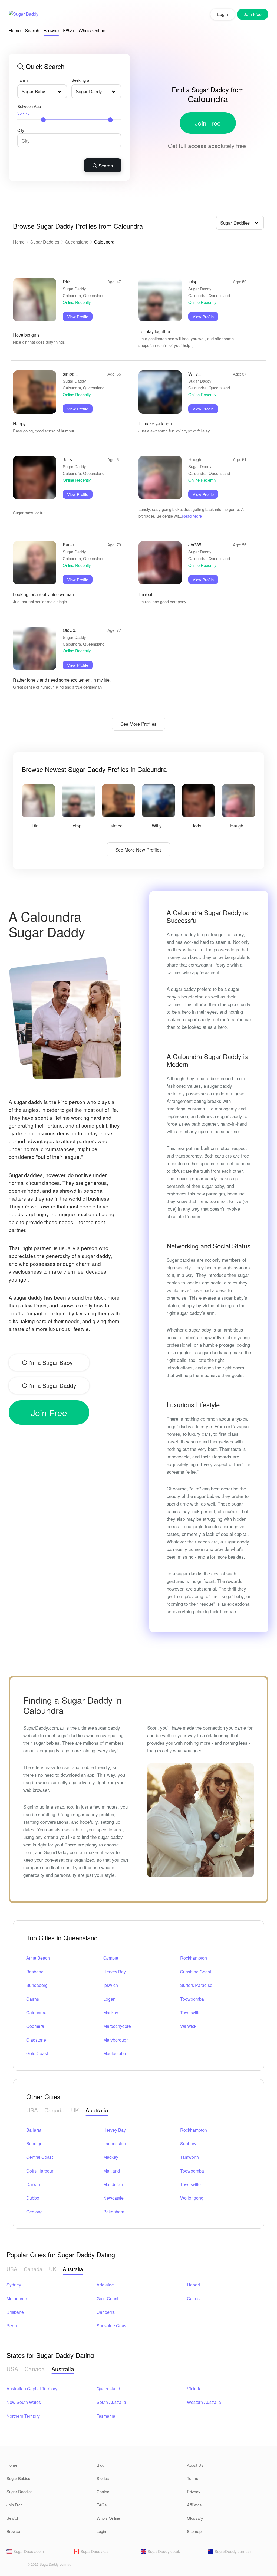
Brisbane (35, 1972)
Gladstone (36, 2040)
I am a (23, 80)
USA (32, 2110)
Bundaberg (37, 1985)
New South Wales (24, 2402)
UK (75, 2110)
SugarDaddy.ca (93, 2551)
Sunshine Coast (196, 1972)
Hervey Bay (115, 1972)
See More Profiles (138, 724)
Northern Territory (23, 2416)
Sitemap (194, 2531)
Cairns (33, 1999)
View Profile (78, 316)
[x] (19, 2566)
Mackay (111, 2012)
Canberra (106, 2312)
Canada (55, 2110)
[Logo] (24, 14)
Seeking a (80, 80)
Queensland (77, 242)
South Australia (111, 2402)
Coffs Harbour (40, 2171)
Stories (103, 2478)
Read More (192, 516)
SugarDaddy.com (28, 2551)
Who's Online (92, 30)
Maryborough (116, 2040)
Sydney (14, 2285)
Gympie (111, 1958)
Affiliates (194, 2505)
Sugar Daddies (45, 242)
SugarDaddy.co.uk (163, 2551)
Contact (103, 2491)
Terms (193, 2478)
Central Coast (39, 2157)
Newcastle (113, 2198)
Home (15, 30)
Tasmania (106, 2416)
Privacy (194, 2491)
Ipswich (111, 1985)
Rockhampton (194, 1958)
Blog (100, 2465)
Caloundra (36, 2012)
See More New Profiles (138, 850)
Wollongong (192, 2198)
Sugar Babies (18, 2478)
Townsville (190, 2012)
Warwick (188, 2026)
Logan (109, 1999)
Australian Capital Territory (32, 2389)
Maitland (112, 2171)
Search (32, 30)
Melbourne (17, 2299)
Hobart (193, 2285)
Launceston (115, 2143)
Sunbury (188, 2143)
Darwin (33, 2184)
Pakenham (114, 2212)
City (21, 130)
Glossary (195, 2518)
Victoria (194, 2389)
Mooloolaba (115, 2053)
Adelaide (105, 2285)
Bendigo (34, 2143)
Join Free (208, 123)
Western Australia (204, 2402)
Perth (12, 2326)
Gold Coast (37, 2053)
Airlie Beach (38, 1958)
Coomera (35, 2026)
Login (223, 14)
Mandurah (113, 2184)
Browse (51, 30)
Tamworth (189, 2157)
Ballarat (34, 2130)
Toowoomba (192, 1999)
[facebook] (10, 2566)
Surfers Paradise (196, 1985)
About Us (195, 2465)
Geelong (34, 2212)
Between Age (29, 110)
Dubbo (33, 2198)
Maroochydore (117, 2026)
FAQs (69, 30)
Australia (97, 2110)
